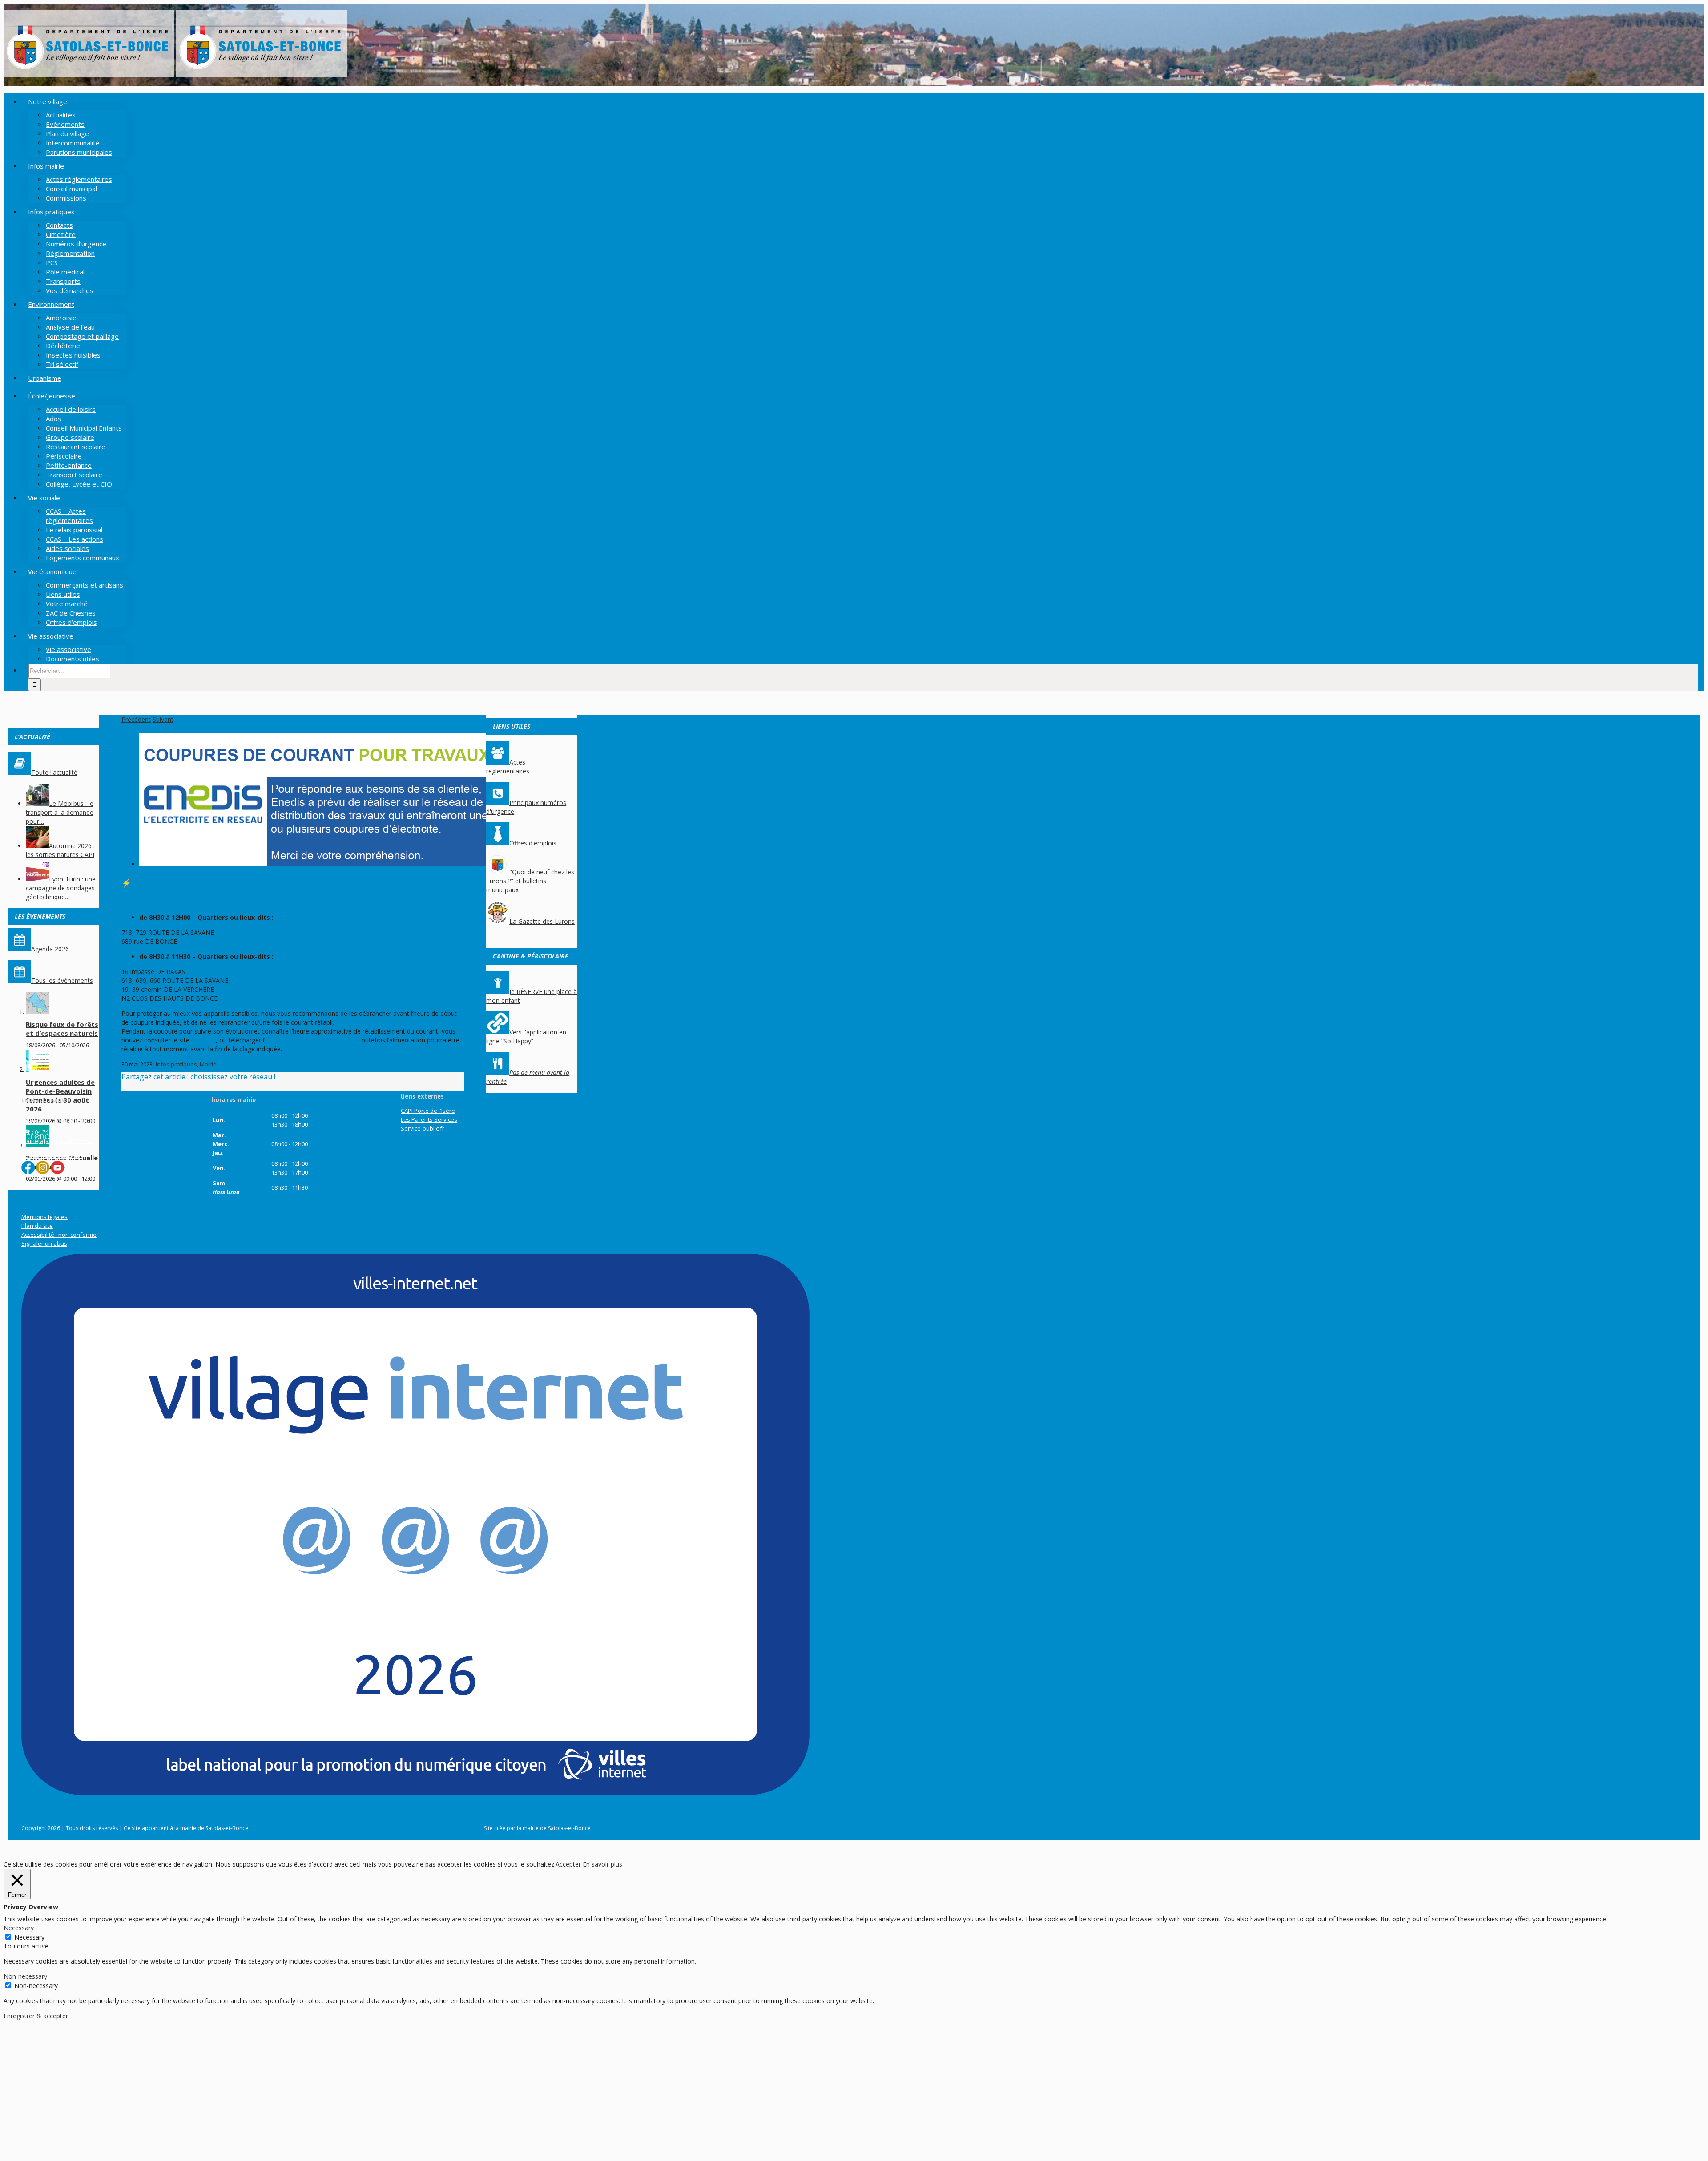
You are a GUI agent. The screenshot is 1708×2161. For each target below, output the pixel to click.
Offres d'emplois (533, 843)
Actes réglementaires (508, 767)
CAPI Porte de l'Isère (428, 1111)
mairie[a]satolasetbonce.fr (57, 1141)
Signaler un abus (44, 1243)
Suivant (163, 719)
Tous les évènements (62, 980)
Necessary (29, 1937)
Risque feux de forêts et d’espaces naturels (62, 1029)
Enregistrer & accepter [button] (36, 2016)
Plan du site (37, 1226)
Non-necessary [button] (25, 1976)
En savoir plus (602, 1864)
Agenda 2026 (50, 949)
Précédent (136, 719)
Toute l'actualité (54, 772)
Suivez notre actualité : (52, 1155)
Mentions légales (44, 1217)
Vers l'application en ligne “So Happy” (526, 1036)
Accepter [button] (568, 1864)
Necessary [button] (19, 1928)
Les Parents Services (429, 1119)
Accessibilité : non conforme (59, 1235)
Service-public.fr (423, 1128)
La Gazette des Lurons (542, 921)
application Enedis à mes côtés (310, 1040)
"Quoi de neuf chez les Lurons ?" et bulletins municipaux (530, 881)
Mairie (208, 1064)
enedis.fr (203, 1040)
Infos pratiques (176, 1064)
